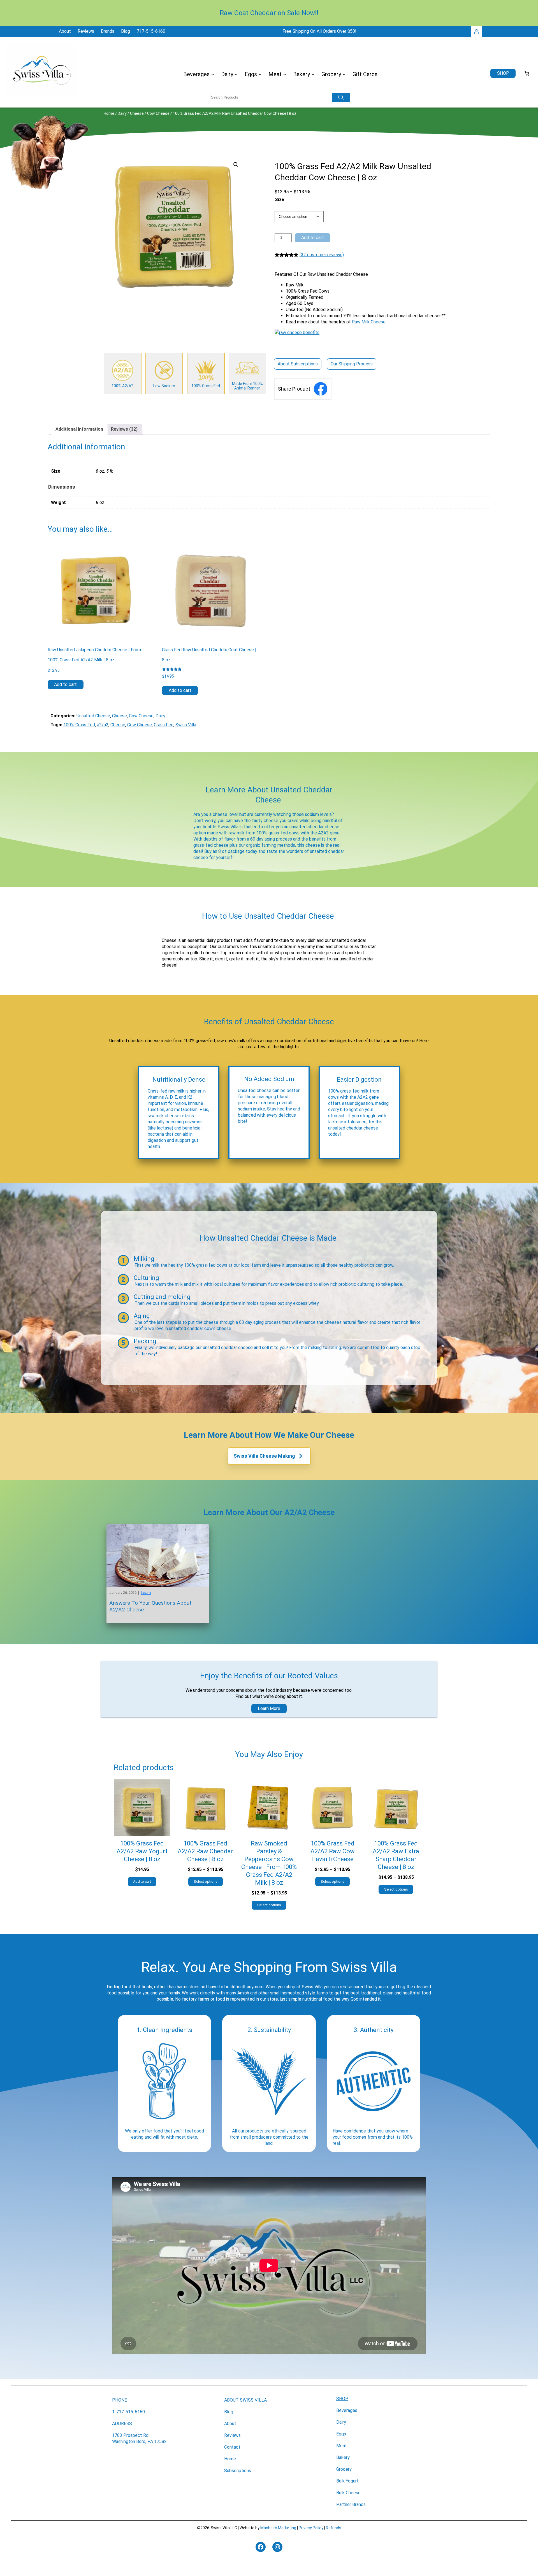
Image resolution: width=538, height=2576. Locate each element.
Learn (146, 1593)
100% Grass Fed (79, 725)
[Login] (476, 31)
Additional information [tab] (79, 429)
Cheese (137, 113)
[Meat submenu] (285, 74)
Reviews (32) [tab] (124, 429)
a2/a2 (103, 725)
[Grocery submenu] (344, 74)
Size (280, 200)
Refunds (334, 2528)
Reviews (232, 2435)
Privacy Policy (311, 2528)
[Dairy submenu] (236, 74)
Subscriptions (238, 2471)
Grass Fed (164, 725)
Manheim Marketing (278, 2528)
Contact (232, 2447)
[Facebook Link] (321, 389)
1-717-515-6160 (128, 2412)
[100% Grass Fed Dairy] (206, 374)
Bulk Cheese (348, 2493)
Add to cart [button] (65, 684)
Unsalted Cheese (93, 716)
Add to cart (313, 238)
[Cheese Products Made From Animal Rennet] (248, 374)
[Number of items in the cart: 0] (527, 73)
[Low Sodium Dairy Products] (164, 374)
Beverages (347, 2410)
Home (109, 113)
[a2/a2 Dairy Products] (123, 374)
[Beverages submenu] (213, 74)
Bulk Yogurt (347, 2481)
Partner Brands (351, 2504)
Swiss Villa (186, 725)
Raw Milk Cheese (369, 322)
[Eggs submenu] (260, 74)
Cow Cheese (158, 113)
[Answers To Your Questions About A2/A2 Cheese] (158, 1527)
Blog (229, 2412)
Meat (342, 2446)
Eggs (341, 2434)
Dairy (122, 113)
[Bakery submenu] (313, 74)
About (230, 2424)
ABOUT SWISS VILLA (245, 2400)
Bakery (343, 2457)
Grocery (344, 2469)
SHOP (342, 2399)
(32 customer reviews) (322, 255)
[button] (236, 165)
